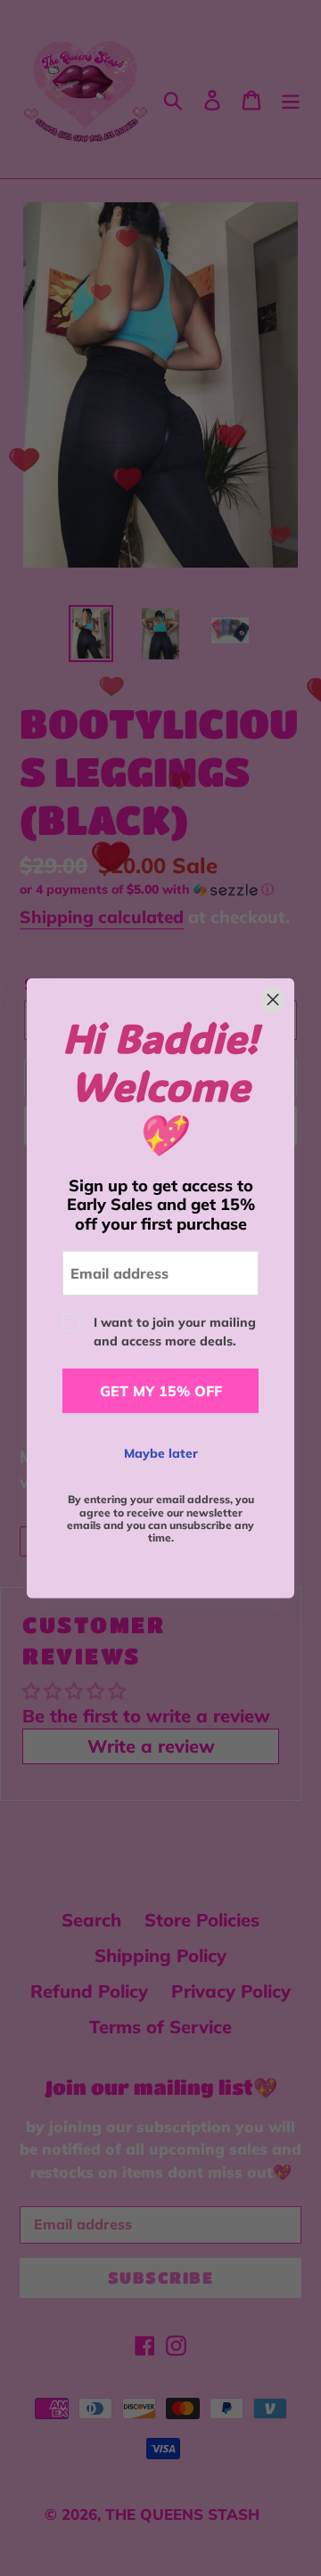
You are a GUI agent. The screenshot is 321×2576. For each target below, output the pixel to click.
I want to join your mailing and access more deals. (175, 1332)
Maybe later (161, 1453)
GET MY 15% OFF (161, 1391)
